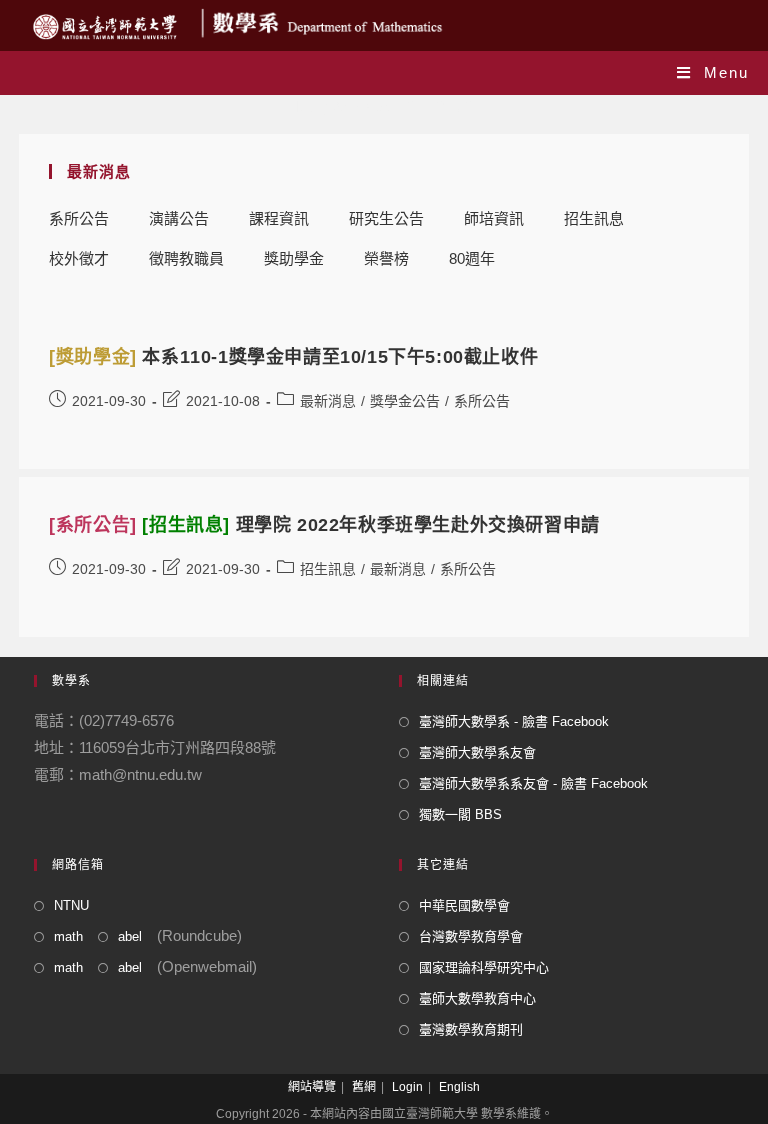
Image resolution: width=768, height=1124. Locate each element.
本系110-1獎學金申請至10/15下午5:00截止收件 (293, 357)
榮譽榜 (386, 258)
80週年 (472, 258)
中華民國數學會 (464, 905)
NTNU (71, 905)
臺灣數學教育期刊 (471, 1029)
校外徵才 (79, 258)
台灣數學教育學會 (471, 936)
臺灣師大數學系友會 (477, 752)
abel (130, 936)
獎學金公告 (405, 401)
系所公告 (79, 218)
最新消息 (328, 401)
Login (407, 1087)
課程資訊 (279, 218)
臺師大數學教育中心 (477, 998)
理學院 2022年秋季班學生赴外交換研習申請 (324, 525)
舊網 (364, 1087)
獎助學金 (294, 258)
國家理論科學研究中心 (484, 967)
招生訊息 (594, 218)
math (68, 936)
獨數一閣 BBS (460, 814)
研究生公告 (386, 218)
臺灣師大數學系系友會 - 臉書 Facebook (533, 783)
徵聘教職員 (186, 258)
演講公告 (179, 218)
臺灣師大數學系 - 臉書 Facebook (514, 721)
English (459, 1087)
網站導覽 (312, 1087)
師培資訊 (494, 218)
